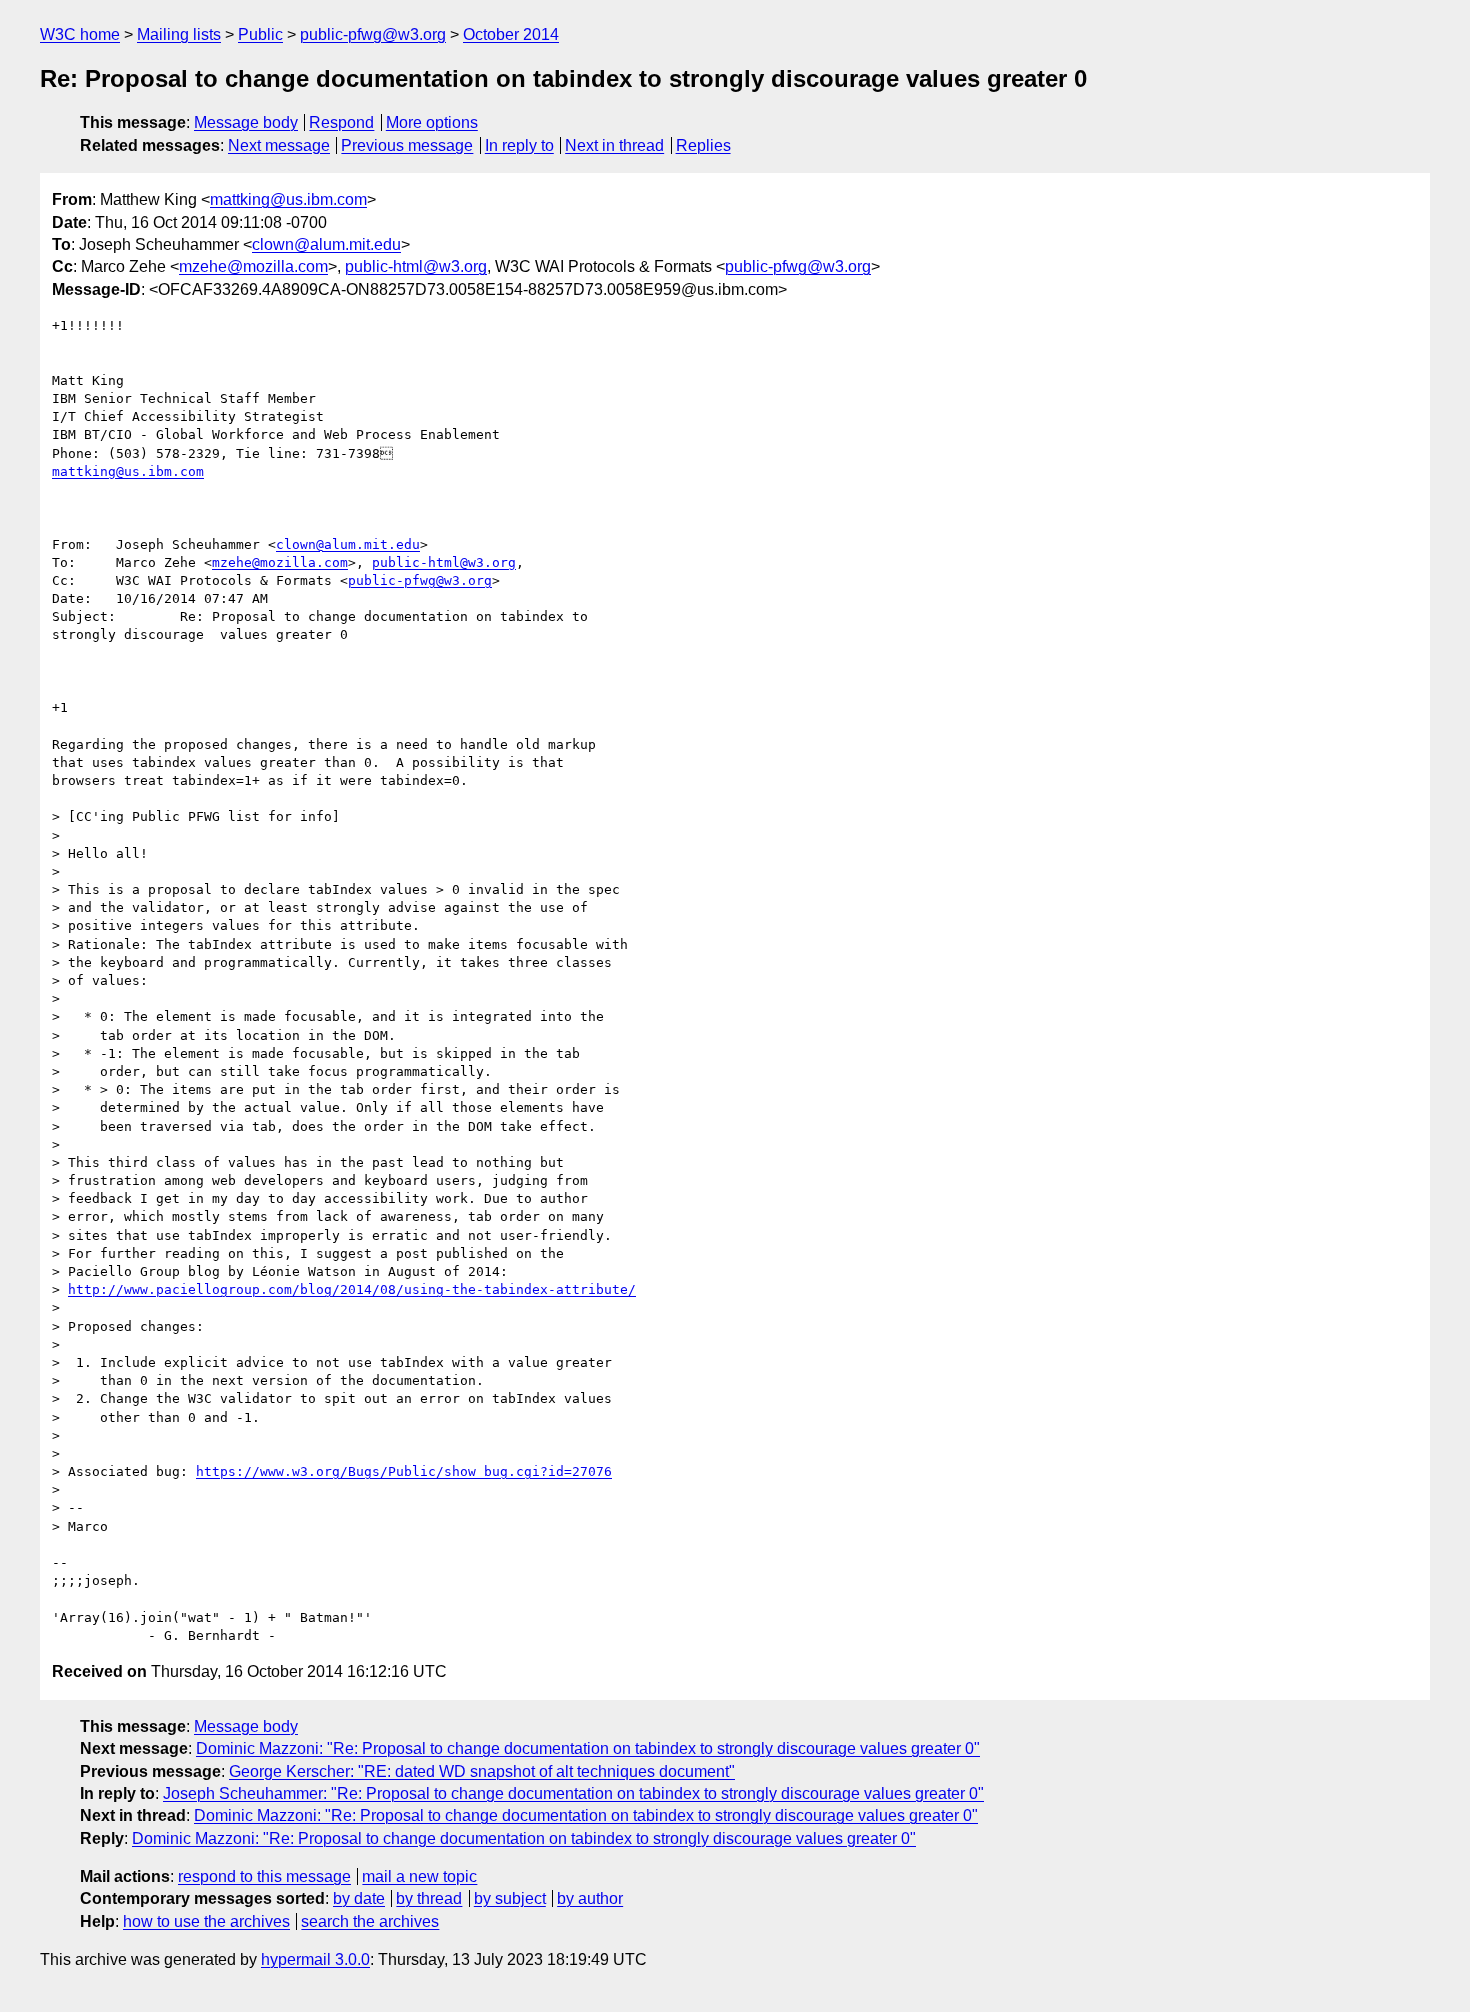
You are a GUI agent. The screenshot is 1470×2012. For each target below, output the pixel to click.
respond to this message (264, 1876)
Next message (279, 145)
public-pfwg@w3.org (373, 34)
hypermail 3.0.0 (315, 1959)
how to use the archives (206, 1921)
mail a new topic (419, 1876)
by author (590, 1898)
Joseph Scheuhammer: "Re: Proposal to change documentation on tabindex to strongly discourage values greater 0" (573, 1793)
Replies (703, 145)
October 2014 (511, 34)
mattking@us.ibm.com (288, 199)
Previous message (407, 145)
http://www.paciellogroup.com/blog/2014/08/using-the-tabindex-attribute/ (352, 1289)
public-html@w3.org (416, 266)
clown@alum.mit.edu (326, 244)
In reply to (519, 145)
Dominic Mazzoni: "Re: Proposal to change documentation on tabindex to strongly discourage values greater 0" (588, 1748)
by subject (510, 1898)
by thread (429, 1898)
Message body (246, 122)
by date (359, 1898)
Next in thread (614, 145)
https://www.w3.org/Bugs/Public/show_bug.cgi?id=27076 (404, 1471)
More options (432, 122)
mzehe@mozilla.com (253, 266)
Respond (341, 122)
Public (260, 34)
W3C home (80, 34)
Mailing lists (179, 34)
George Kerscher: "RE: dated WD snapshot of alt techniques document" (482, 1771)
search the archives (370, 1921)
